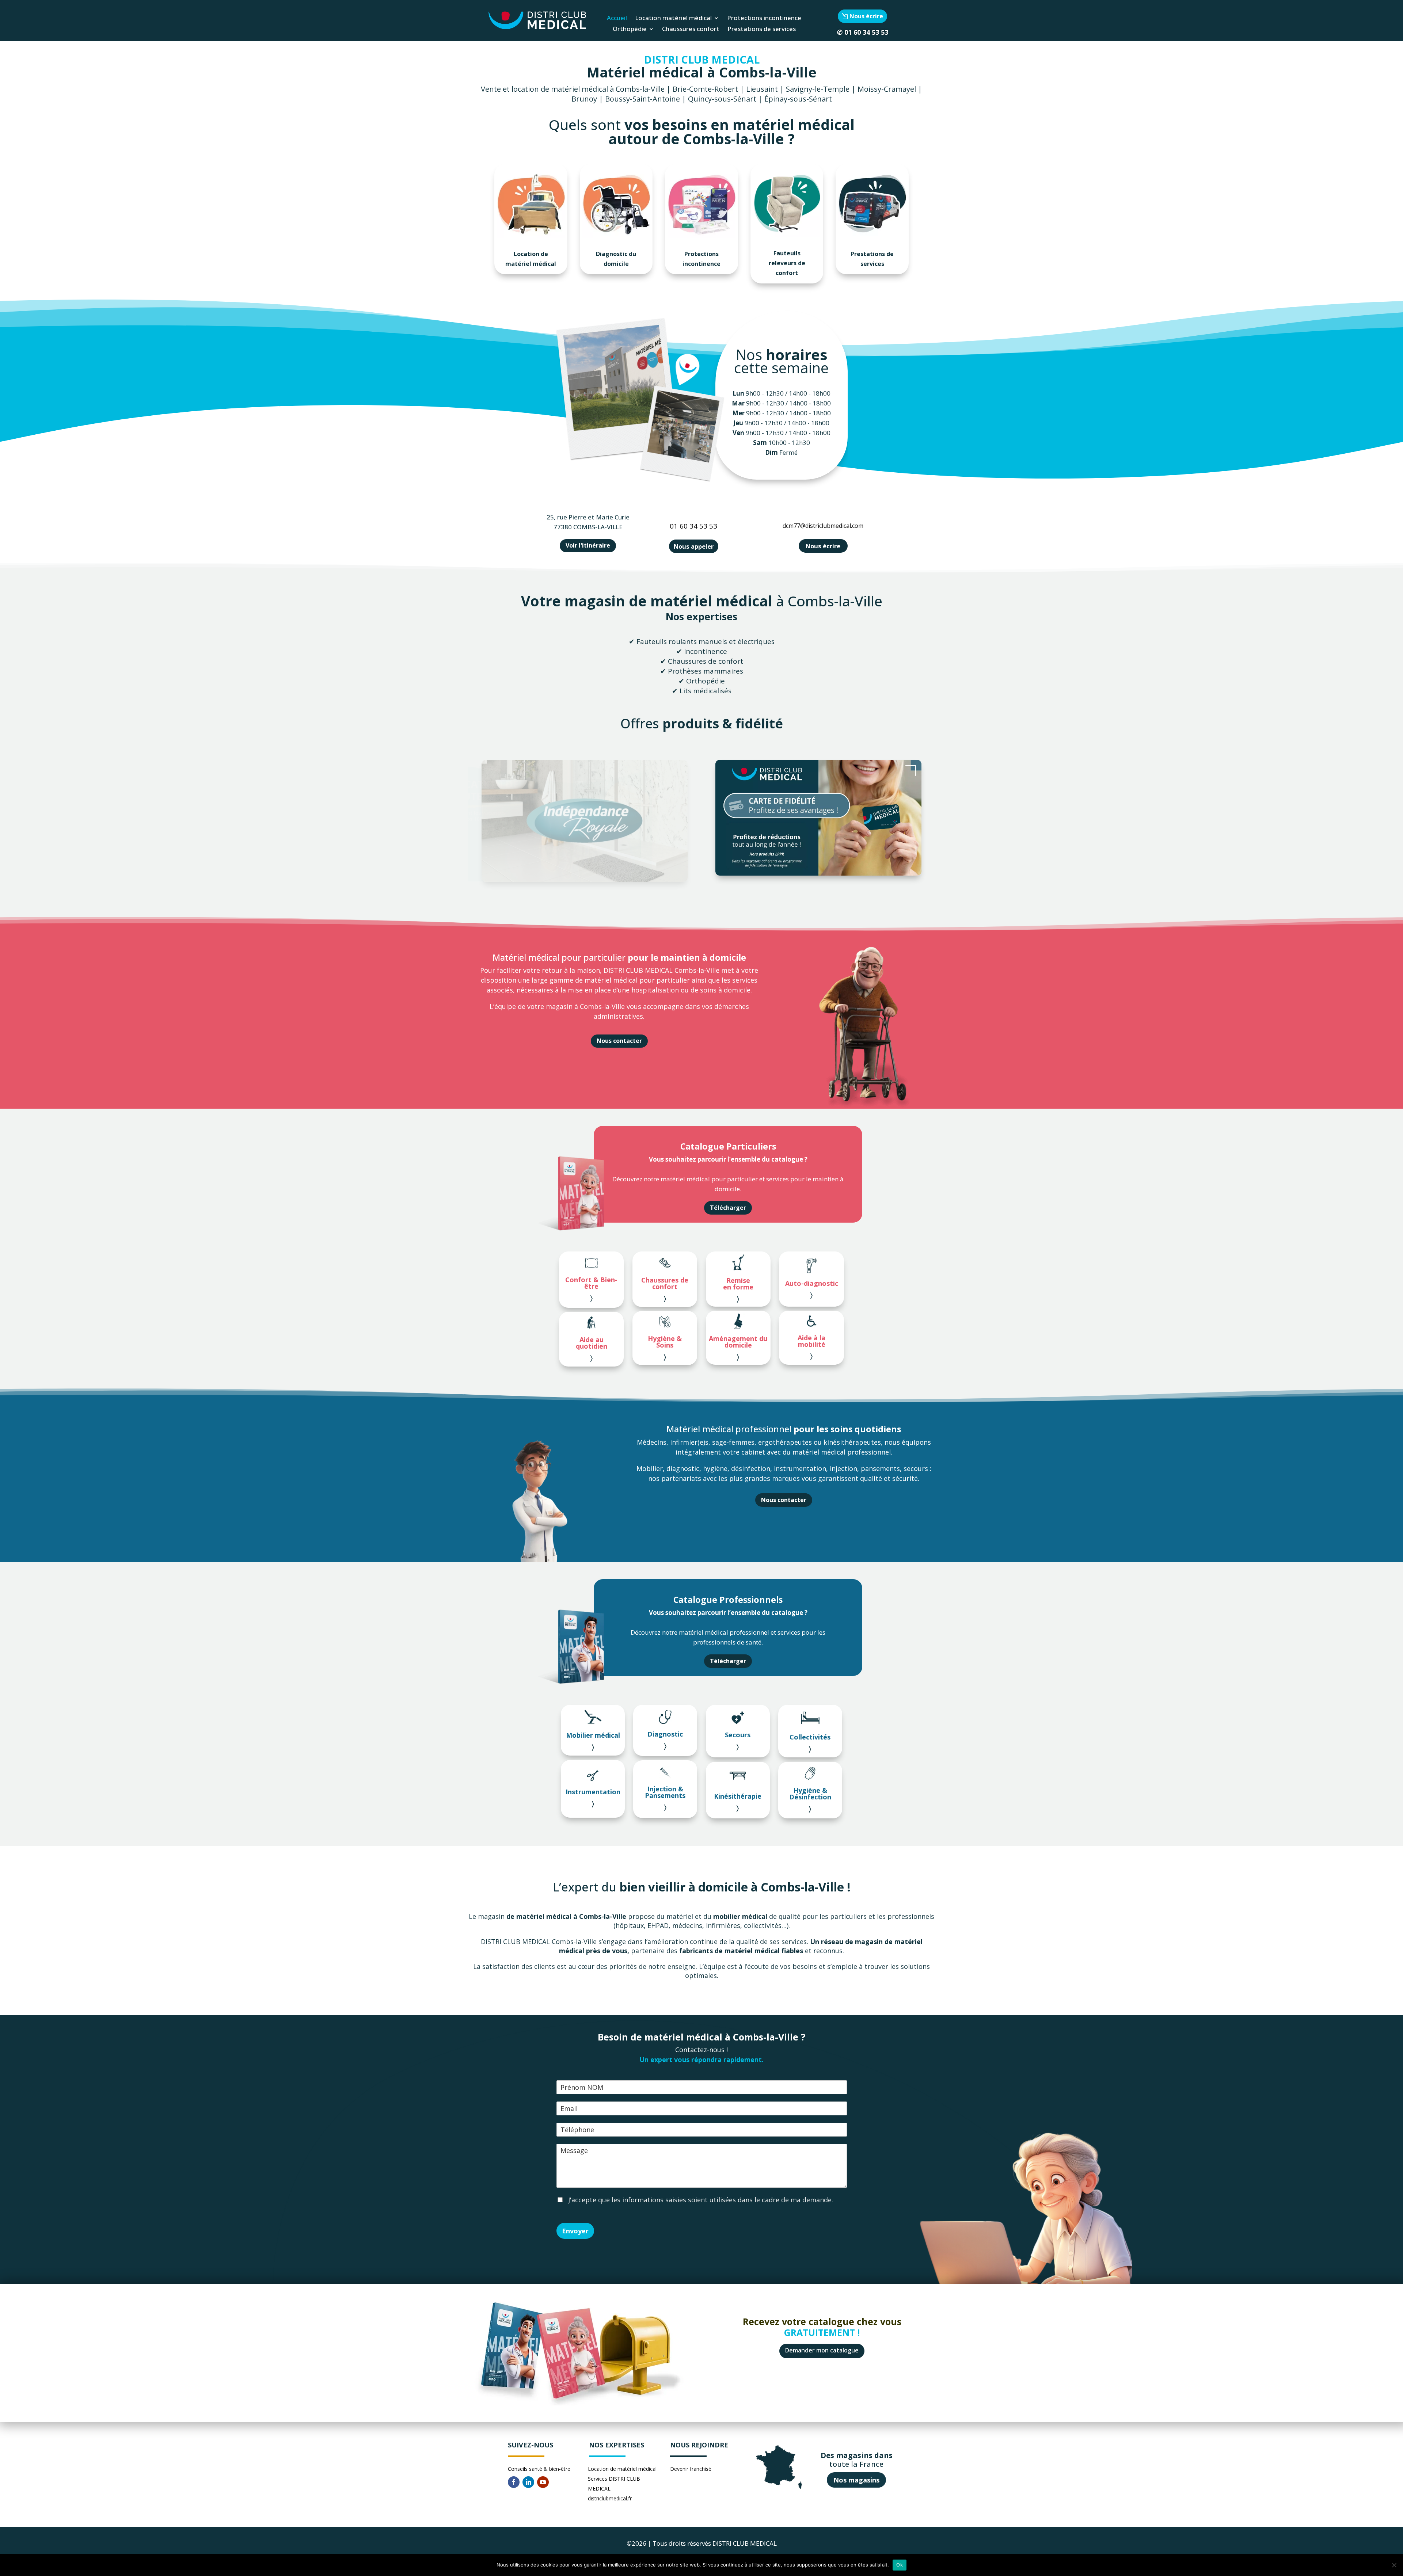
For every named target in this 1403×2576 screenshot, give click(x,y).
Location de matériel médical (531, 259)
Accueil (617, 19)
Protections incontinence (764, 19)
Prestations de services (762, 30)
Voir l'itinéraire (588, 545)
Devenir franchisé (691, 2469)
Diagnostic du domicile (616, 259)
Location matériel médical (673, 19)
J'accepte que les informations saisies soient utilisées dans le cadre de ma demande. (700, 2200)
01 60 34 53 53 (866, 32)
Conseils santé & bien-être (539, 2469)
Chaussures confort (691, 30)
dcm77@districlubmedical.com (823, 526)
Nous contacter (619, 1041)
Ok (900, 2565)
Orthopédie (630, 30)
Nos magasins (856, 2480)
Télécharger (728, 1208)
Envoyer (575, 2231)
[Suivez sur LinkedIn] (528, 2482)
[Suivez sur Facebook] (514, 2482)
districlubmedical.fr (610, 2498)
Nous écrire (866, 16)
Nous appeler (694, 546)
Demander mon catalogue (822, 2350)
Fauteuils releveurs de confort (787, 263)
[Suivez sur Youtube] (543, 2482)
